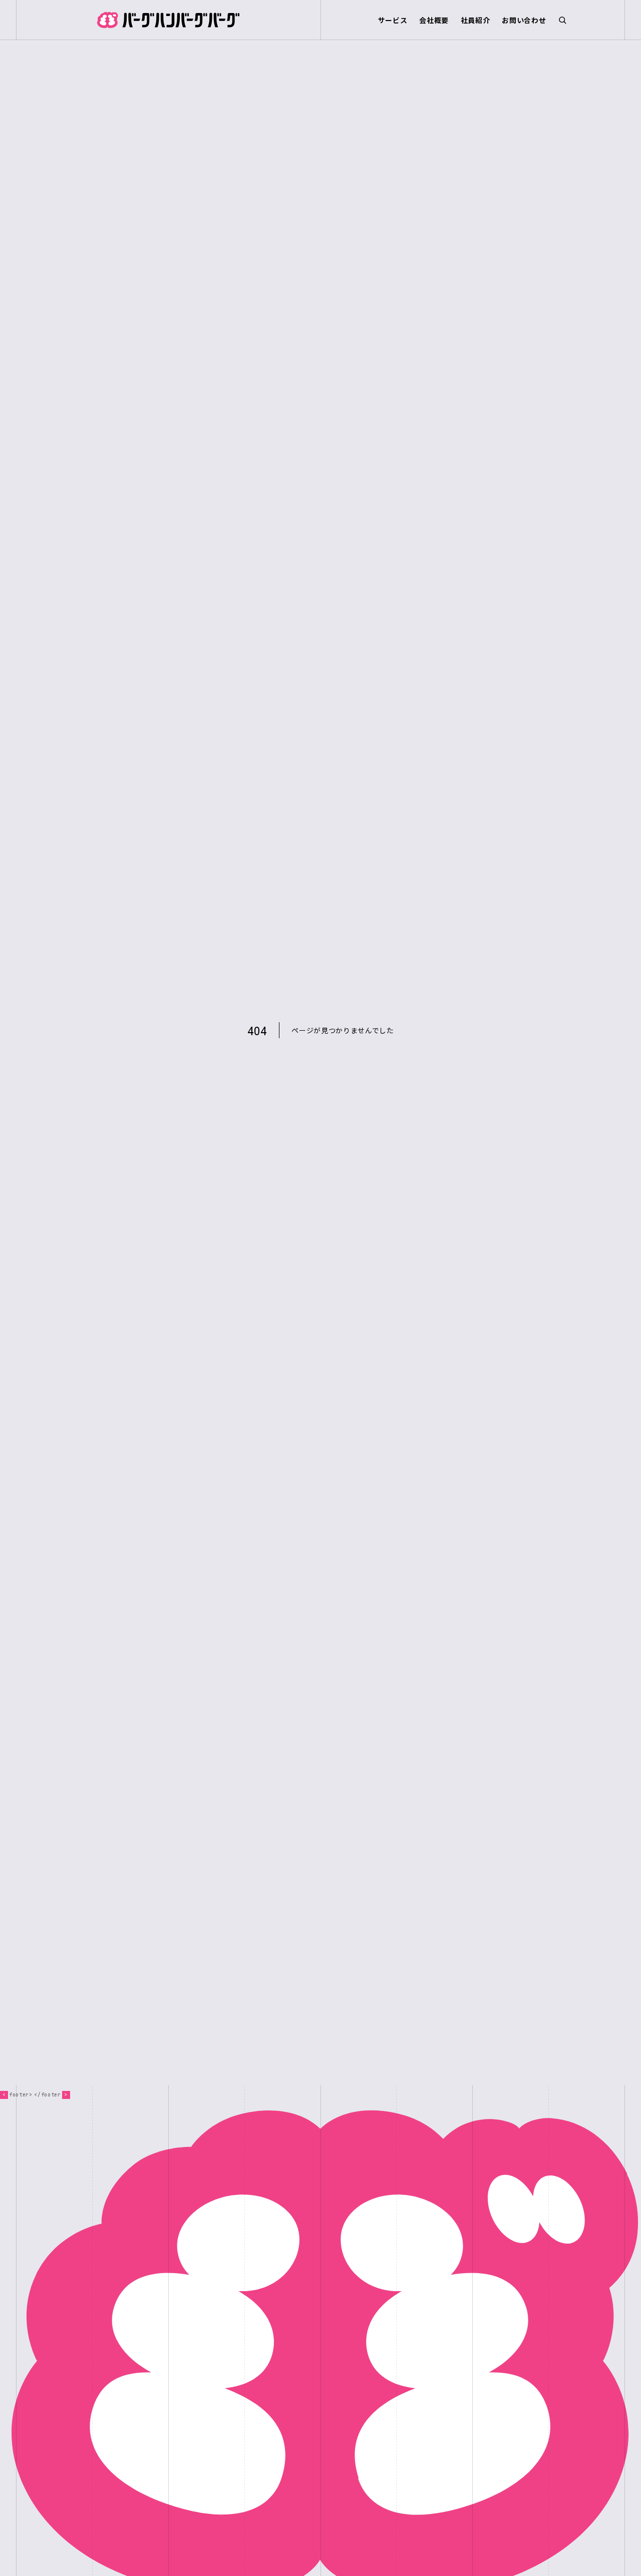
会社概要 (434, 20)
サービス (393, 20)
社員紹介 (475, 20)
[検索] (562, 20)
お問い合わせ (524, 20)
